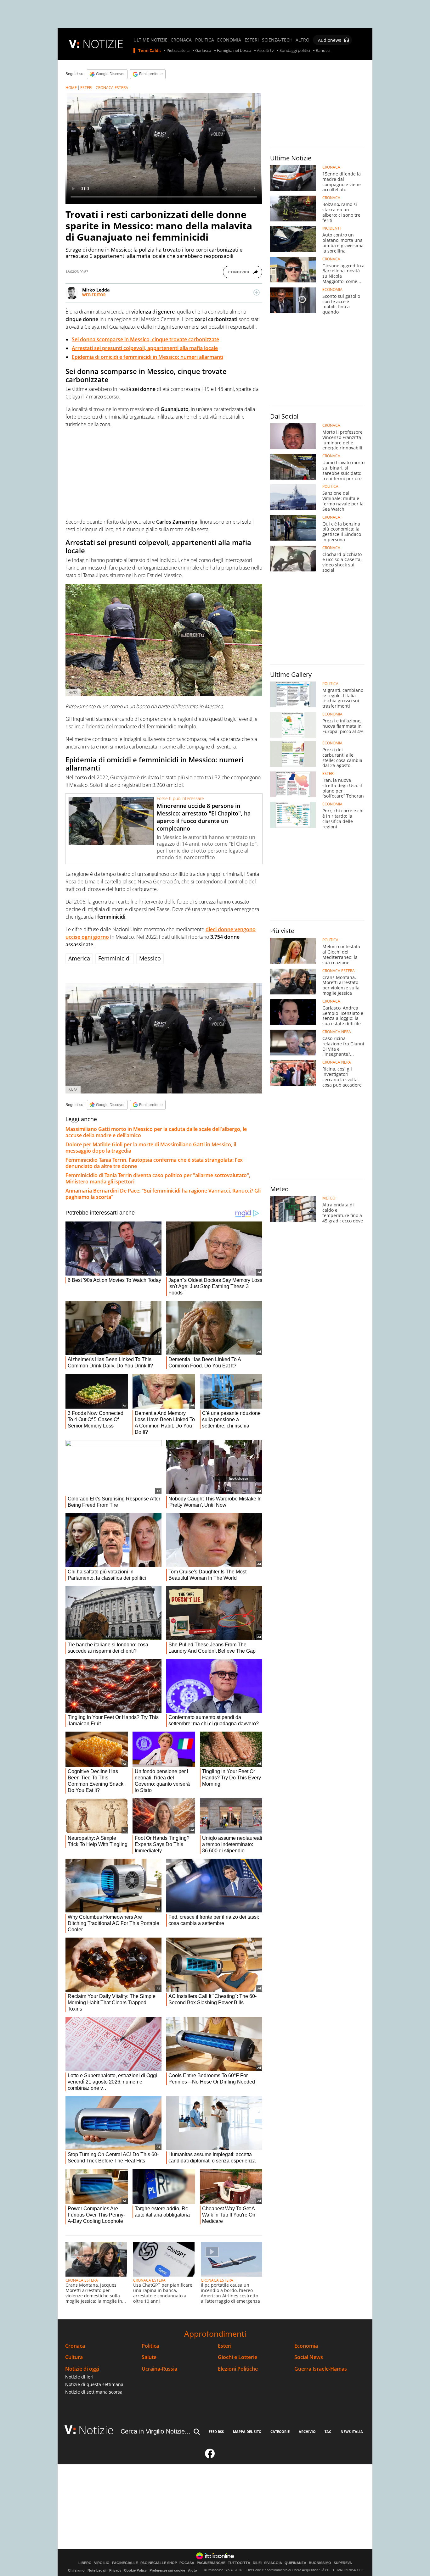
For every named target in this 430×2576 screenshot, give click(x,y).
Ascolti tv (265, 51)
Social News (309, 2357)
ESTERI (252, 40)
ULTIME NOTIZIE (150, 40)
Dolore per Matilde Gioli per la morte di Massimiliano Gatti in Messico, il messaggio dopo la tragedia (151, 1148)
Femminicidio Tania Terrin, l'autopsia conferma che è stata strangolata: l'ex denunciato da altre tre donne (154, 1163)
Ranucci (323, 51)
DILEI (257, 2563)
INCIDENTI (331, 228)
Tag (328, 2431)
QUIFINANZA (295, 2563)
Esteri (225, 2346)
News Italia (352, 2431)
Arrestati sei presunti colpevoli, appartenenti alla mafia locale (145, 348)
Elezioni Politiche (238, 2369)
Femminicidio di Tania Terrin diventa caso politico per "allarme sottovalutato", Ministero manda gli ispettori (158, 1178)
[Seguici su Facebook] (210, 2456)
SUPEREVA (343, 2563)
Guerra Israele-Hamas (321, 2369)
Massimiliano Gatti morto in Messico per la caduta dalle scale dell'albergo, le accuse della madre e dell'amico (156, 1132)
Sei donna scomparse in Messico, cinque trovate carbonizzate (145, 339)
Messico (150, 958)
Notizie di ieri (79, 2377)
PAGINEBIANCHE (211, 2563)
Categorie (280, 2431)
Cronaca (75, 2346)
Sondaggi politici (295, 51)
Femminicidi (115, 958)
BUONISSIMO (320, 2563)
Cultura (74, 2357)
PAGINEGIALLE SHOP (159, 2563)
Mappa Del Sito (247, 2431)
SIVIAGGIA (273, 2563)
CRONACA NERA (337, 1032)
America (79, 958)
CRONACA (181, 40)
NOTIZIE (103, 44)
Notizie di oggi (82, 2369)
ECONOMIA (229, 40)
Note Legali (97, 2570)
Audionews (330, 40)
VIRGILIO (102, 2563)
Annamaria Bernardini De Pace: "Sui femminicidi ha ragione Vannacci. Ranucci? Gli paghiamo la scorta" (163, 1194)
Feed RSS (216, 2431)
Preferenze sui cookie (167, 2570)
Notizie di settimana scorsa (94, 2392)
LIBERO (85, 2563)
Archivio (307, 2431)
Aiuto (192, 2570)
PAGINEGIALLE (125, 2563)
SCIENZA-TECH (277, 40)
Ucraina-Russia (159, 2369)
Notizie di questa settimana (94, 2384)
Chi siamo (76, 2570)
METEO (329, 1198)
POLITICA (205, 40)
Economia (306, 2346)
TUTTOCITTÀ (239, 2563)
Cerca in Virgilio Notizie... (156, 2431)
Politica (150, 2346)
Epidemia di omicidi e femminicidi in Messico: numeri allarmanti (147, 357)
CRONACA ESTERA (112, 88)
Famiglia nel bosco (234, 51)
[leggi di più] (257, 292)
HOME (71, 88)
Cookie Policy (135, 2570)
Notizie (96, 2430)
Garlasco (203, 51)
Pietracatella (178, 51)
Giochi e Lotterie (238, 2357)
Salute (149, 2357)
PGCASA (187, 2563)
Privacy (115, 2570)
